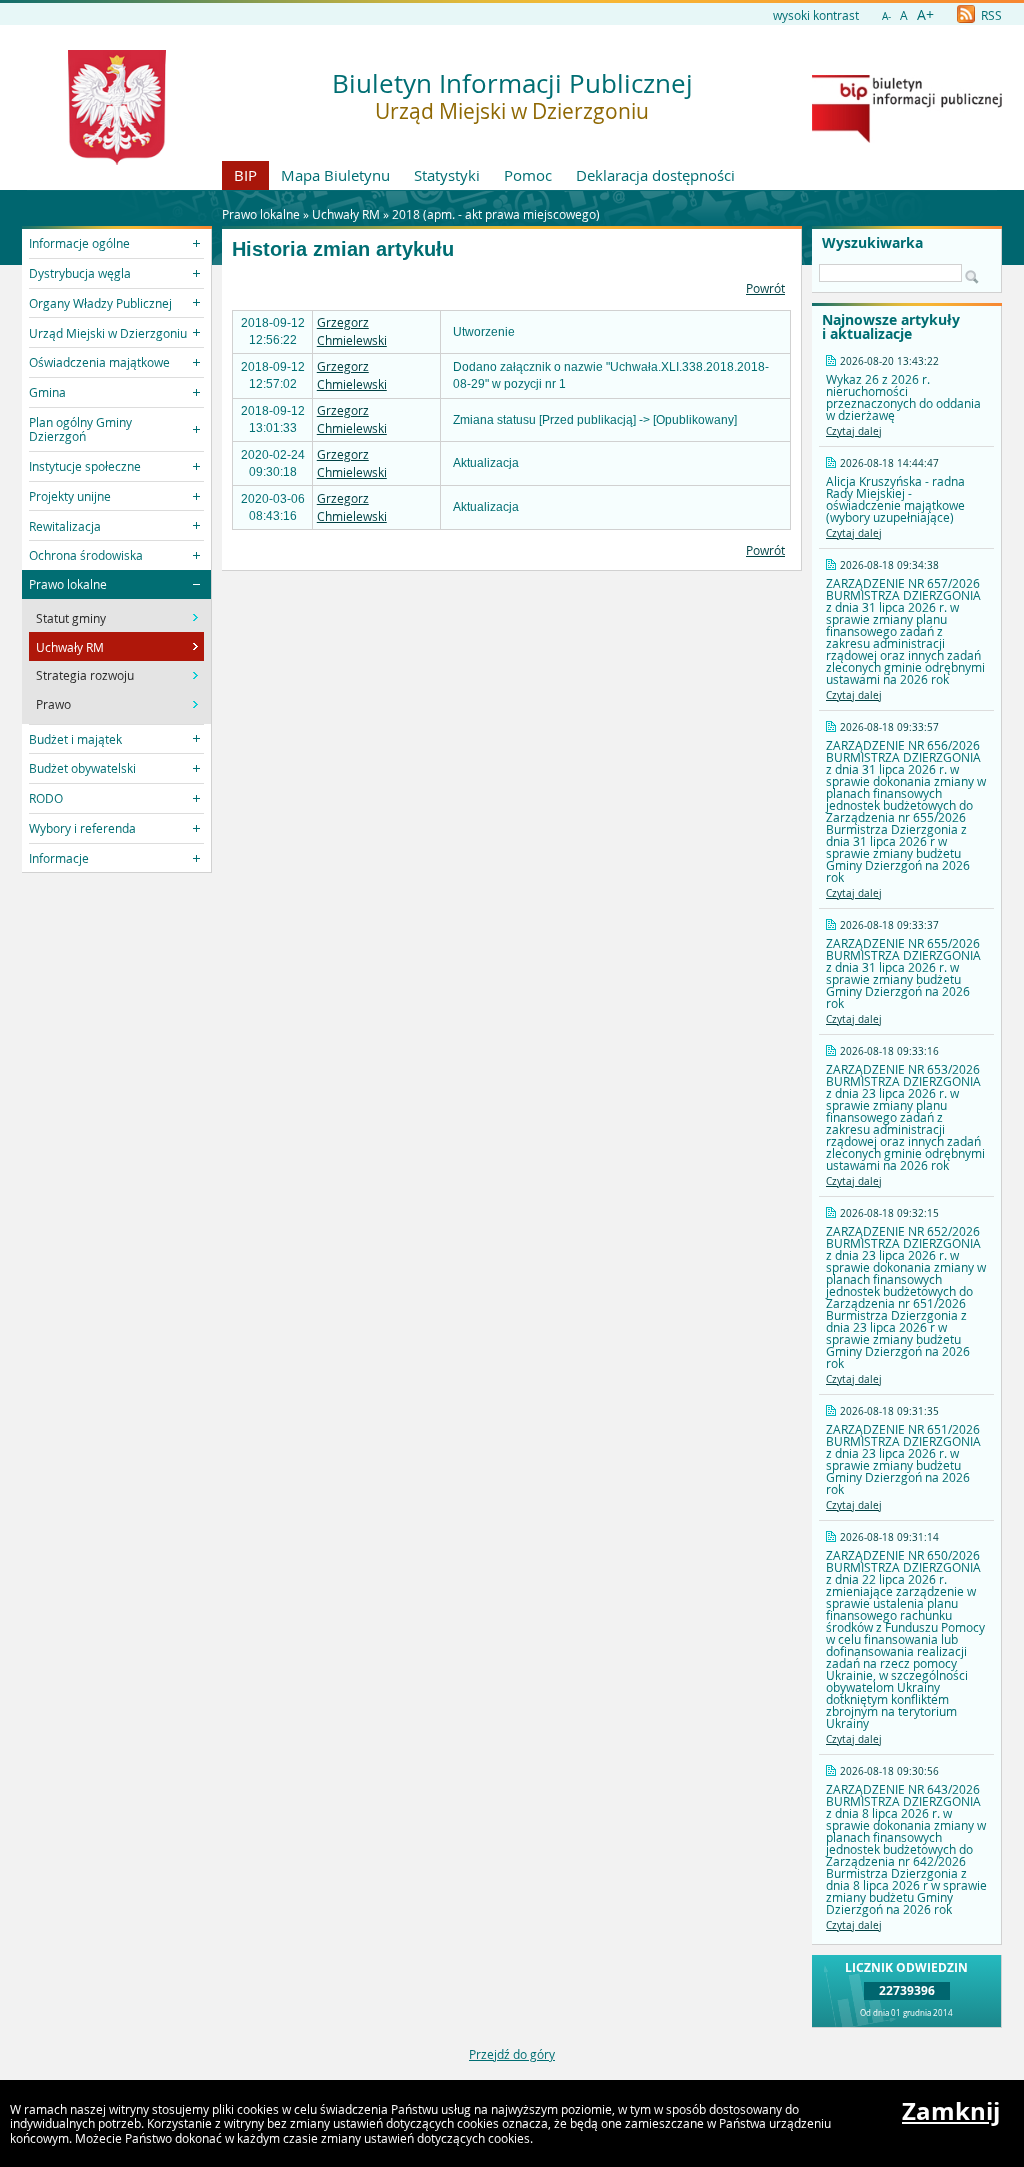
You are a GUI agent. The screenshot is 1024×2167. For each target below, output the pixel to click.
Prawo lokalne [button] (68, 584)
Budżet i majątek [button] (75, 739)
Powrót (765, 288)
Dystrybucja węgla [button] (80, 273)
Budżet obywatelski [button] (82, 768)
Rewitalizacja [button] (65, 526)
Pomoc (528, 175)
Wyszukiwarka (872, 243)
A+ (925, 14)
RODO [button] (46, 798)
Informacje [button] (59, 858)
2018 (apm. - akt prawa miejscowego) (496, 214)
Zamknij (951, 2111)
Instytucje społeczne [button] (85, 466)
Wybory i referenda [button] (82, 828)
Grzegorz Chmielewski (352, 331)
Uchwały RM (346, 214)
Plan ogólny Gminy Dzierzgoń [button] (80, 429)
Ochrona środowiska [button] (86, 555)
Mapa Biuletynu (335, 175)
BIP (245, 175)
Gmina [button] (47, 392)
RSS (990, 15)
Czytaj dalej (854, 431)
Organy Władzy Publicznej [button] (100, 303)
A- (886, 16)
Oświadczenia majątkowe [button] (99, 362)
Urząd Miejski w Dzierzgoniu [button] (108, 333)
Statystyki (447, 175)
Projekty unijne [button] (70, 496)
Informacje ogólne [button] (79, 243)
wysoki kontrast (816, 15)
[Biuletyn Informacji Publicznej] (907, 138)
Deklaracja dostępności (655, 175)
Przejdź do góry (512, 2054)
